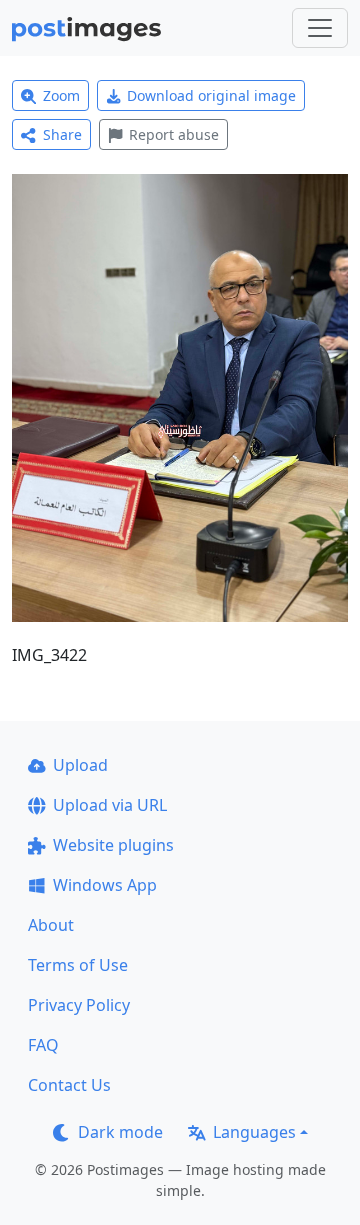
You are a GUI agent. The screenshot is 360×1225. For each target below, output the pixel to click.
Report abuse (174, 134)
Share (62, 134)
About (51, 925)
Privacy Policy (79, 1005)
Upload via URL (110, 805)
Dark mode (120, 1132)
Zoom (61, 95)
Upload (80, 765)
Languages (254, 1132)
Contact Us (69, 1085)
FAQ (43, 1045)
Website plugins (113, 845)
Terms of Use (78, 965)
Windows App (105, 885)
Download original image (211, 95)
